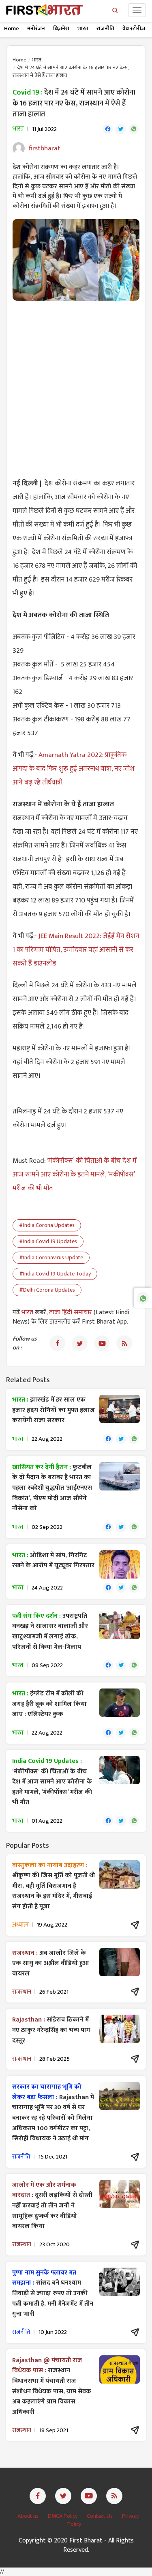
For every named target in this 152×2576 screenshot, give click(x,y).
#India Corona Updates (47, 1225)
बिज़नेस (61, 28)
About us (29, 2516)
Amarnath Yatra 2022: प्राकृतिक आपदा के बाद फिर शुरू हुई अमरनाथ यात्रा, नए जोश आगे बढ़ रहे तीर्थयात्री (74, 769)
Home (12, 28)
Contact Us (100, 2516)
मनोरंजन (36, 28)
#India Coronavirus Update (51, 1257)
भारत (83, 28)
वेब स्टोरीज (134, 28)
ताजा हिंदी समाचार (71, 1312)
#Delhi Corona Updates (47, 1290)
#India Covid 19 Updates (48, 1241)
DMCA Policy (63, 2516)
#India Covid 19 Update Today (55, 1274)
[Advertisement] (76, 385)
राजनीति (105, 28)
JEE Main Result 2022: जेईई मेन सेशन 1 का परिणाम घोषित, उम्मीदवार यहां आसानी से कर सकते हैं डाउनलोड (76, 950)
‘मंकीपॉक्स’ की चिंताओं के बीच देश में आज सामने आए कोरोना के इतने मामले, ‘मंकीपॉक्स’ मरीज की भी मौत (75, 1174)
